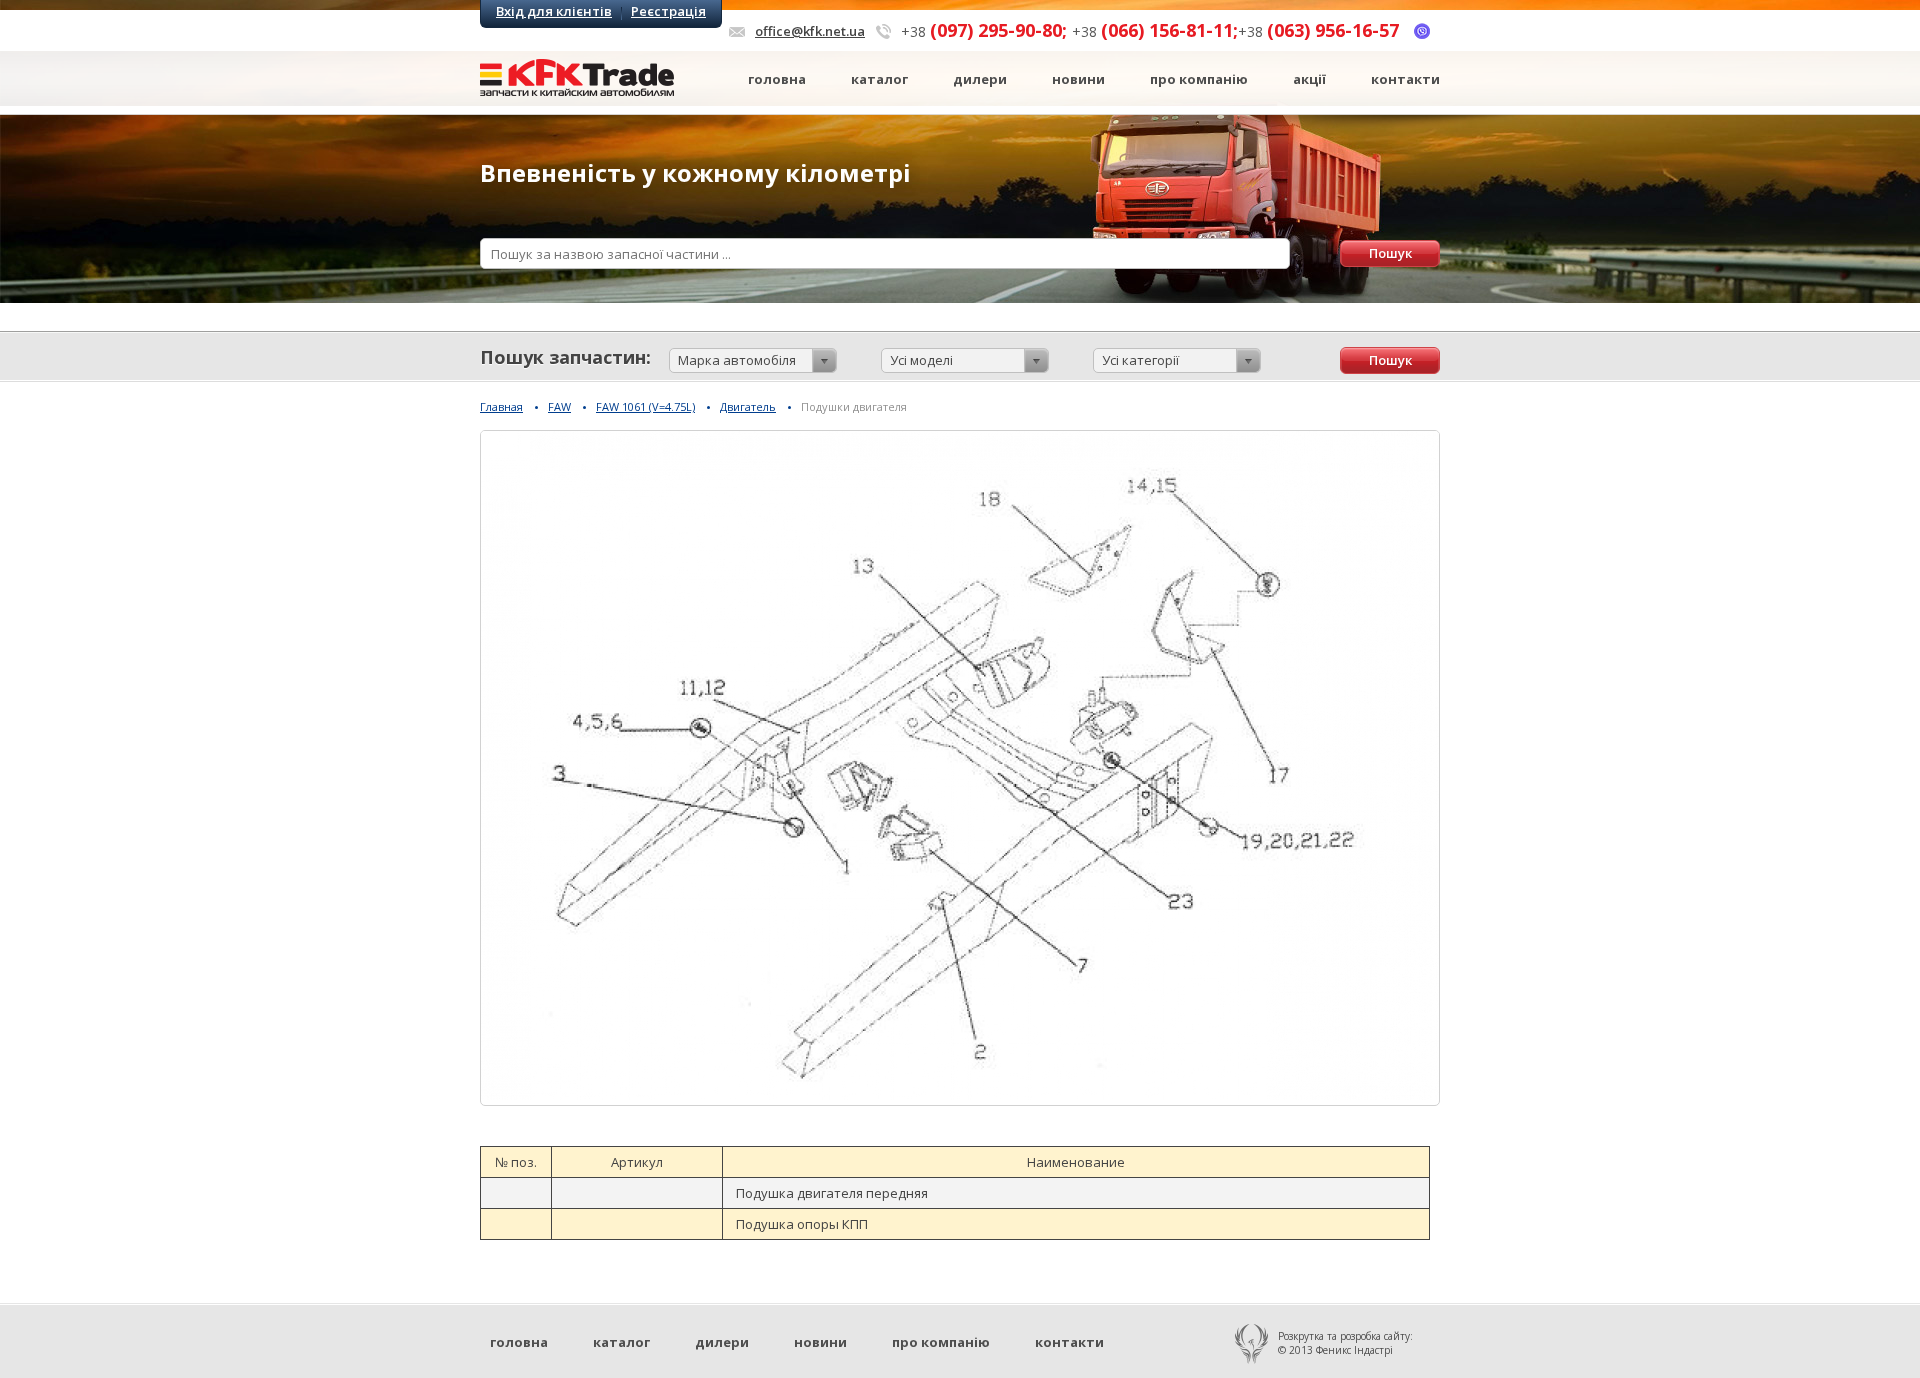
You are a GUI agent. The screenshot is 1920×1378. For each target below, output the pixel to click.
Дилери (980, 79)
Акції (1309, 79)
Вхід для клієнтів (554, 11)
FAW (559, 406)
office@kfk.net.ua (810, 31)
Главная (501, 406)
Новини (1078, 79)
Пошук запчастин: (565, 357)
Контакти (1405, 79)
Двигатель (748, 406)
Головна (777, 79)
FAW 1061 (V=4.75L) (645, 406)
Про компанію (1199, 79)
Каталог (879, 79)
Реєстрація (668, 11)
